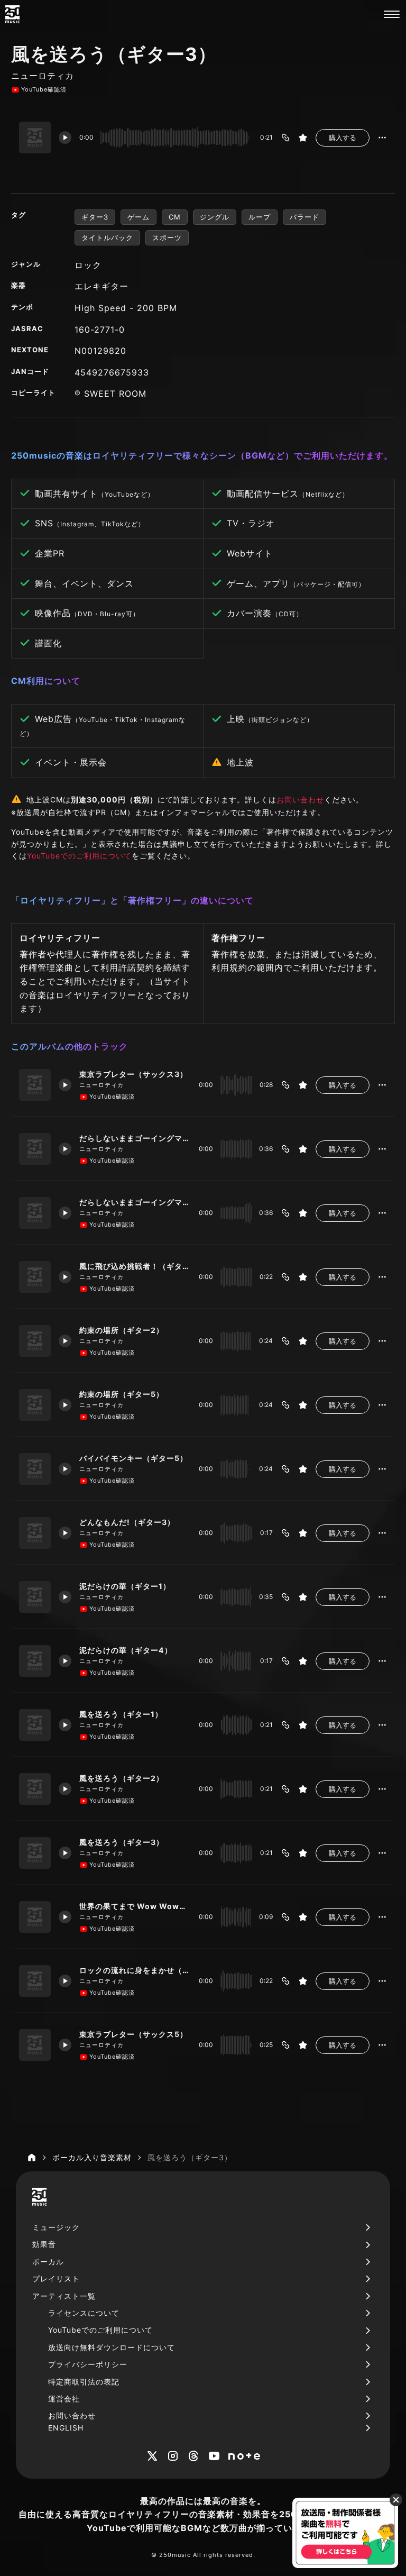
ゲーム (139, 217)
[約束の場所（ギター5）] (35, 1405)
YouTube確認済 (44, 89)
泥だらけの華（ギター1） (125, 1586)
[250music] (12, 14)
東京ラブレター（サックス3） (133, 1074)
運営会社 (64, 2399)
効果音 (44, 2244)
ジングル (215, 217)
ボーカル (48, 2262)
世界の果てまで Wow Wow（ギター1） (135, 1906)
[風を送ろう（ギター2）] (35, 1789)
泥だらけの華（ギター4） (126, 1650)
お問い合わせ (300, 800)
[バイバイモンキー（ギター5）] (35, 1469)
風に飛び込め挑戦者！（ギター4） (135, 1266)
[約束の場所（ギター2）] (35, 1341)
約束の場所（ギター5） (122, 1394)
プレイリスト (56, 2278)
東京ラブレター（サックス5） (133, 2034)
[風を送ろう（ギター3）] (35, 1853)
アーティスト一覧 (64, 2296)
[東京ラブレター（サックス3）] (35, 1085)
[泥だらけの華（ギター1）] (35, 1597)
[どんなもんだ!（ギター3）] (35, 1533)
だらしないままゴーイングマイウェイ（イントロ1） (135, 1138)
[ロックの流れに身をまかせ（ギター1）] (35, 1981)
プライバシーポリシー (88, 2364)
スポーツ (167, 237)
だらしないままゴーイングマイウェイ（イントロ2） (135, 1202)
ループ (260, 217)
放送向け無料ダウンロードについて (112, 2347)
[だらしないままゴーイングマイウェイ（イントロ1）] (35, 1149)
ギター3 (95, 217)
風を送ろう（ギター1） (121, 1714)
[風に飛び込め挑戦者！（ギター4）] (35, 1277)
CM (175, 217)
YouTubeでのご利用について (79, 856)
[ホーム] (32, 2158)
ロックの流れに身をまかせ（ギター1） (135, 1970)
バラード (304, 217)
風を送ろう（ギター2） (122, 1778)
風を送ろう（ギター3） (122, 1842)
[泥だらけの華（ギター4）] (35, 1661)
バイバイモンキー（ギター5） (133, 1458)
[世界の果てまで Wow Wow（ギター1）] (35, 1917)
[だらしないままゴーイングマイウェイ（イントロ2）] (35, 1213)
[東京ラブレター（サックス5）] (35, 2045)
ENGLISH (66, 2428)
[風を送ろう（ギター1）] (35, 1725)
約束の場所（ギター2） (122, 1330)
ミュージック (56, 2227)
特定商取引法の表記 (84, 2382)
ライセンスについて (84, 2313)
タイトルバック (107, 237)
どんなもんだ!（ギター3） (127, 1522)
